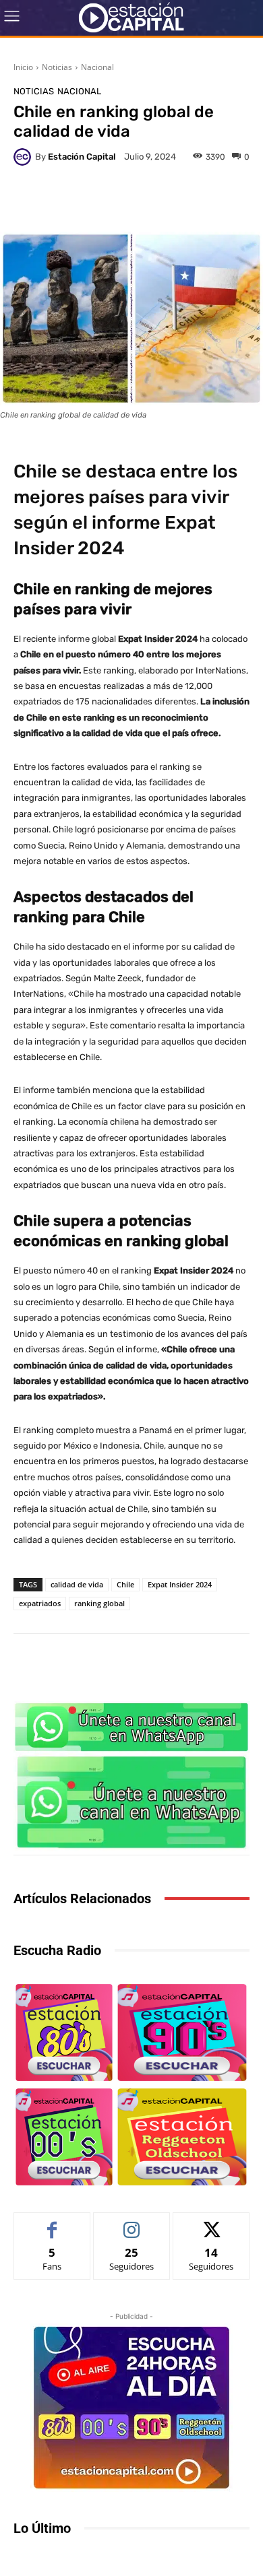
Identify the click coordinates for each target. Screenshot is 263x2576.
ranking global (99, 1603)
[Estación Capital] (24, 157)
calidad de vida (77, 1584)
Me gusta (52, 2223)
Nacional (97, 67)
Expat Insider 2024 (180, 1584)
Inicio (23, 67)
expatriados (40, 1603)
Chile (125, 1584)
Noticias (57, 67)
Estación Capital (82, 157)
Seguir (132, 2223)
